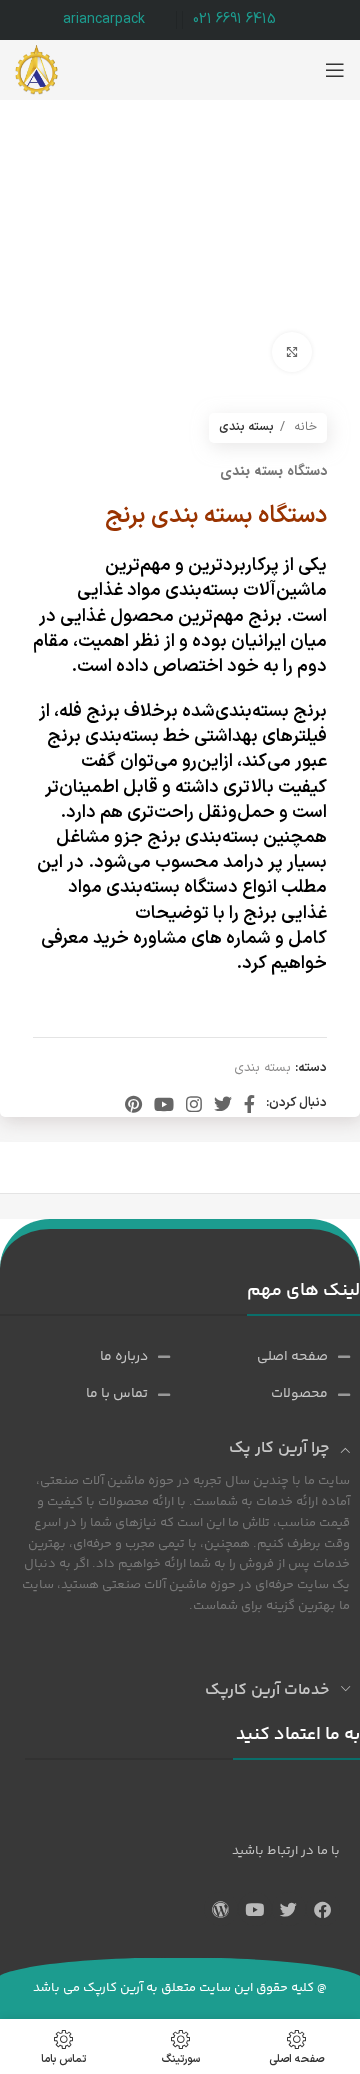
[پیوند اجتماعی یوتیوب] (164, 1104)
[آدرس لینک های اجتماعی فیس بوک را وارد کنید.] (249, 1104)
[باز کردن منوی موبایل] (335, 70)
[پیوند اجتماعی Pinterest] (133, 1104)
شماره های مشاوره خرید (180, 938)
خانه (303, 427)
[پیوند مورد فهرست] (283, 1357)
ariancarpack (104, 19)
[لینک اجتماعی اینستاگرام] (194, 1104)
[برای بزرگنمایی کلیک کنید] (292, 352)
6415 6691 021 (234, 19)
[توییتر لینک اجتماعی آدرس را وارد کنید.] (223, 1104)
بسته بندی (246, 427)
